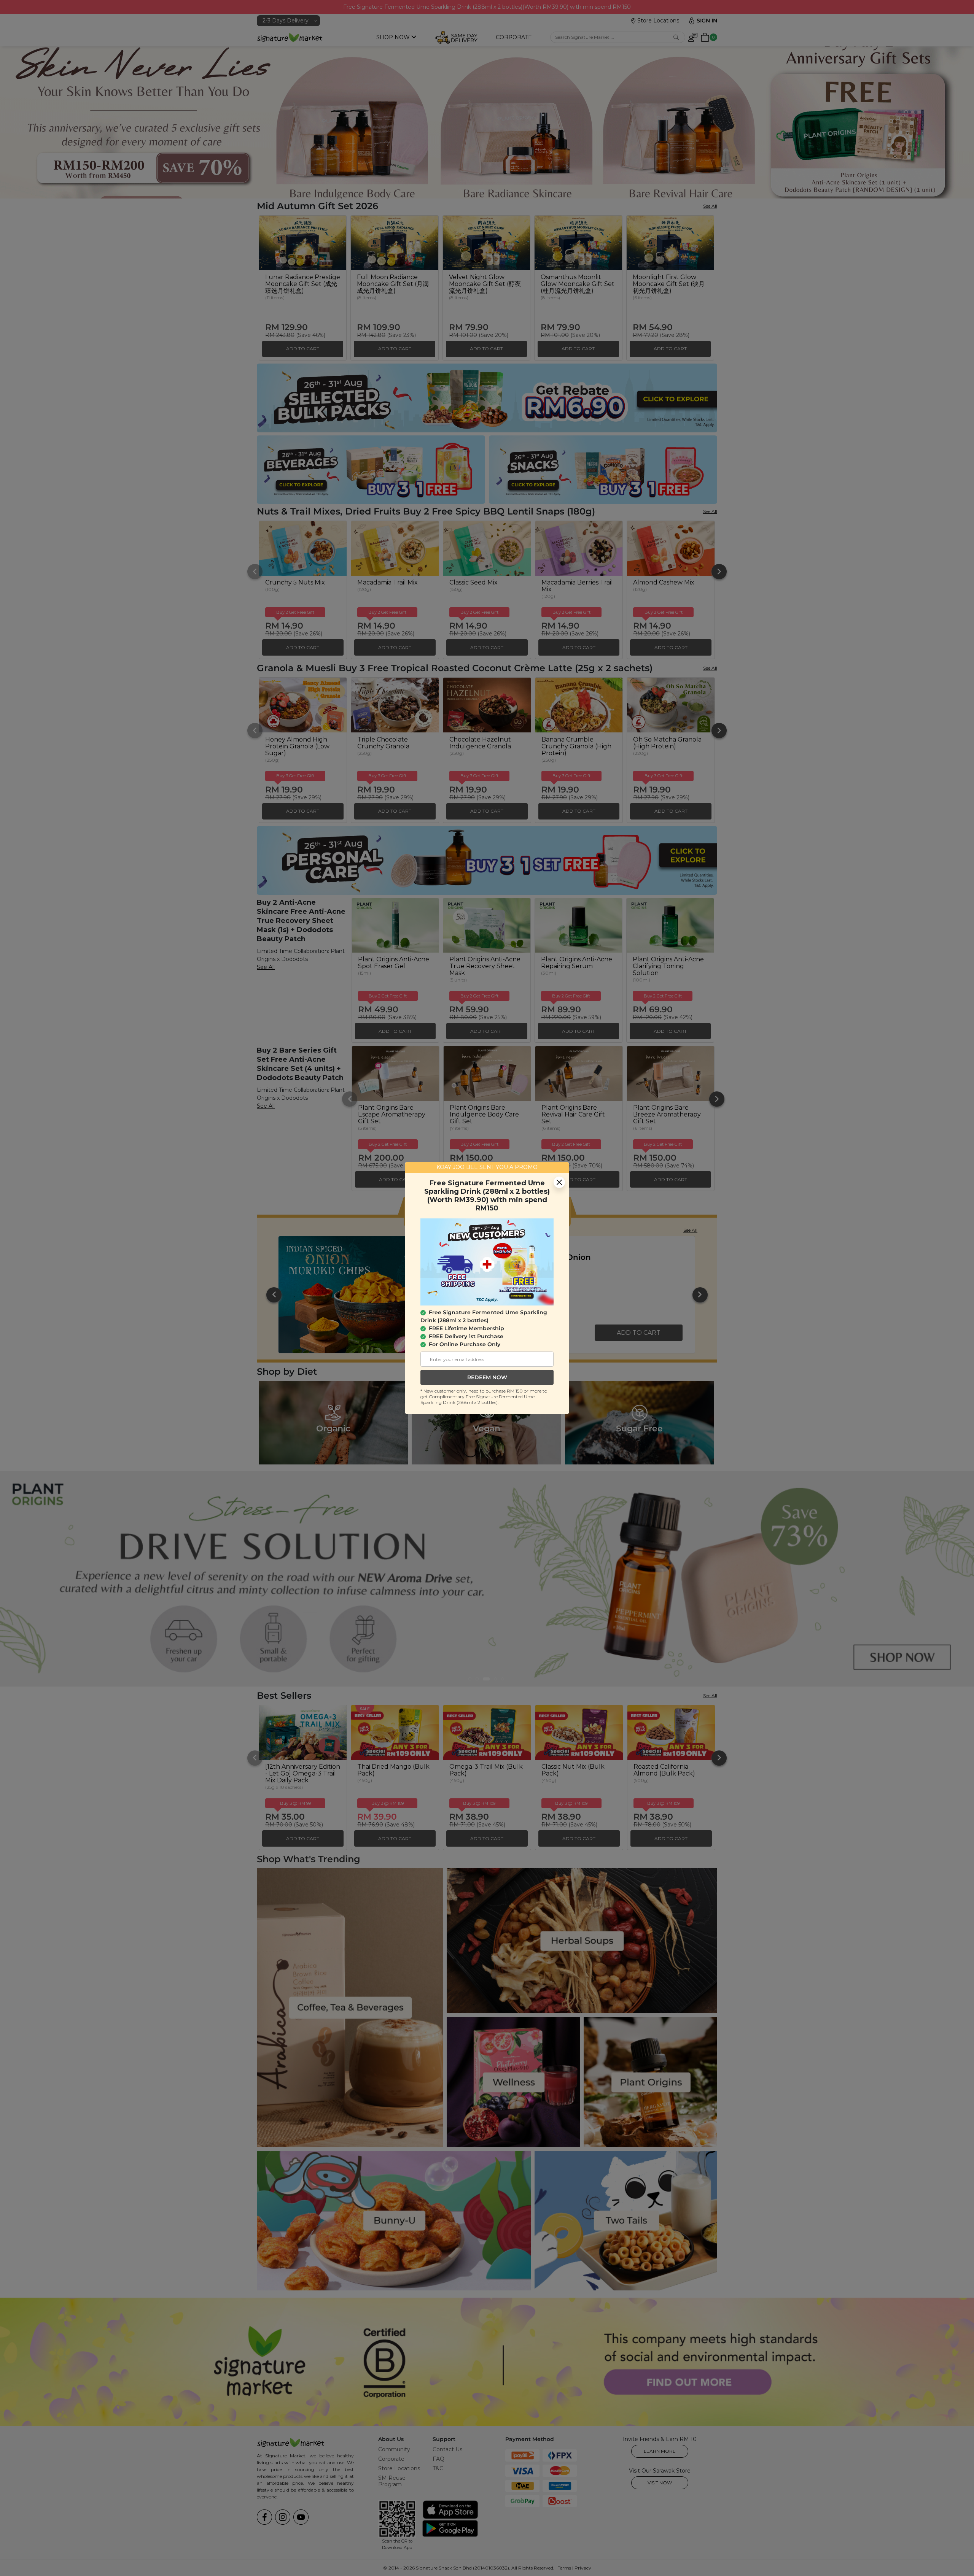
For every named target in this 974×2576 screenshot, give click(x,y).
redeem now (487, 1377)
